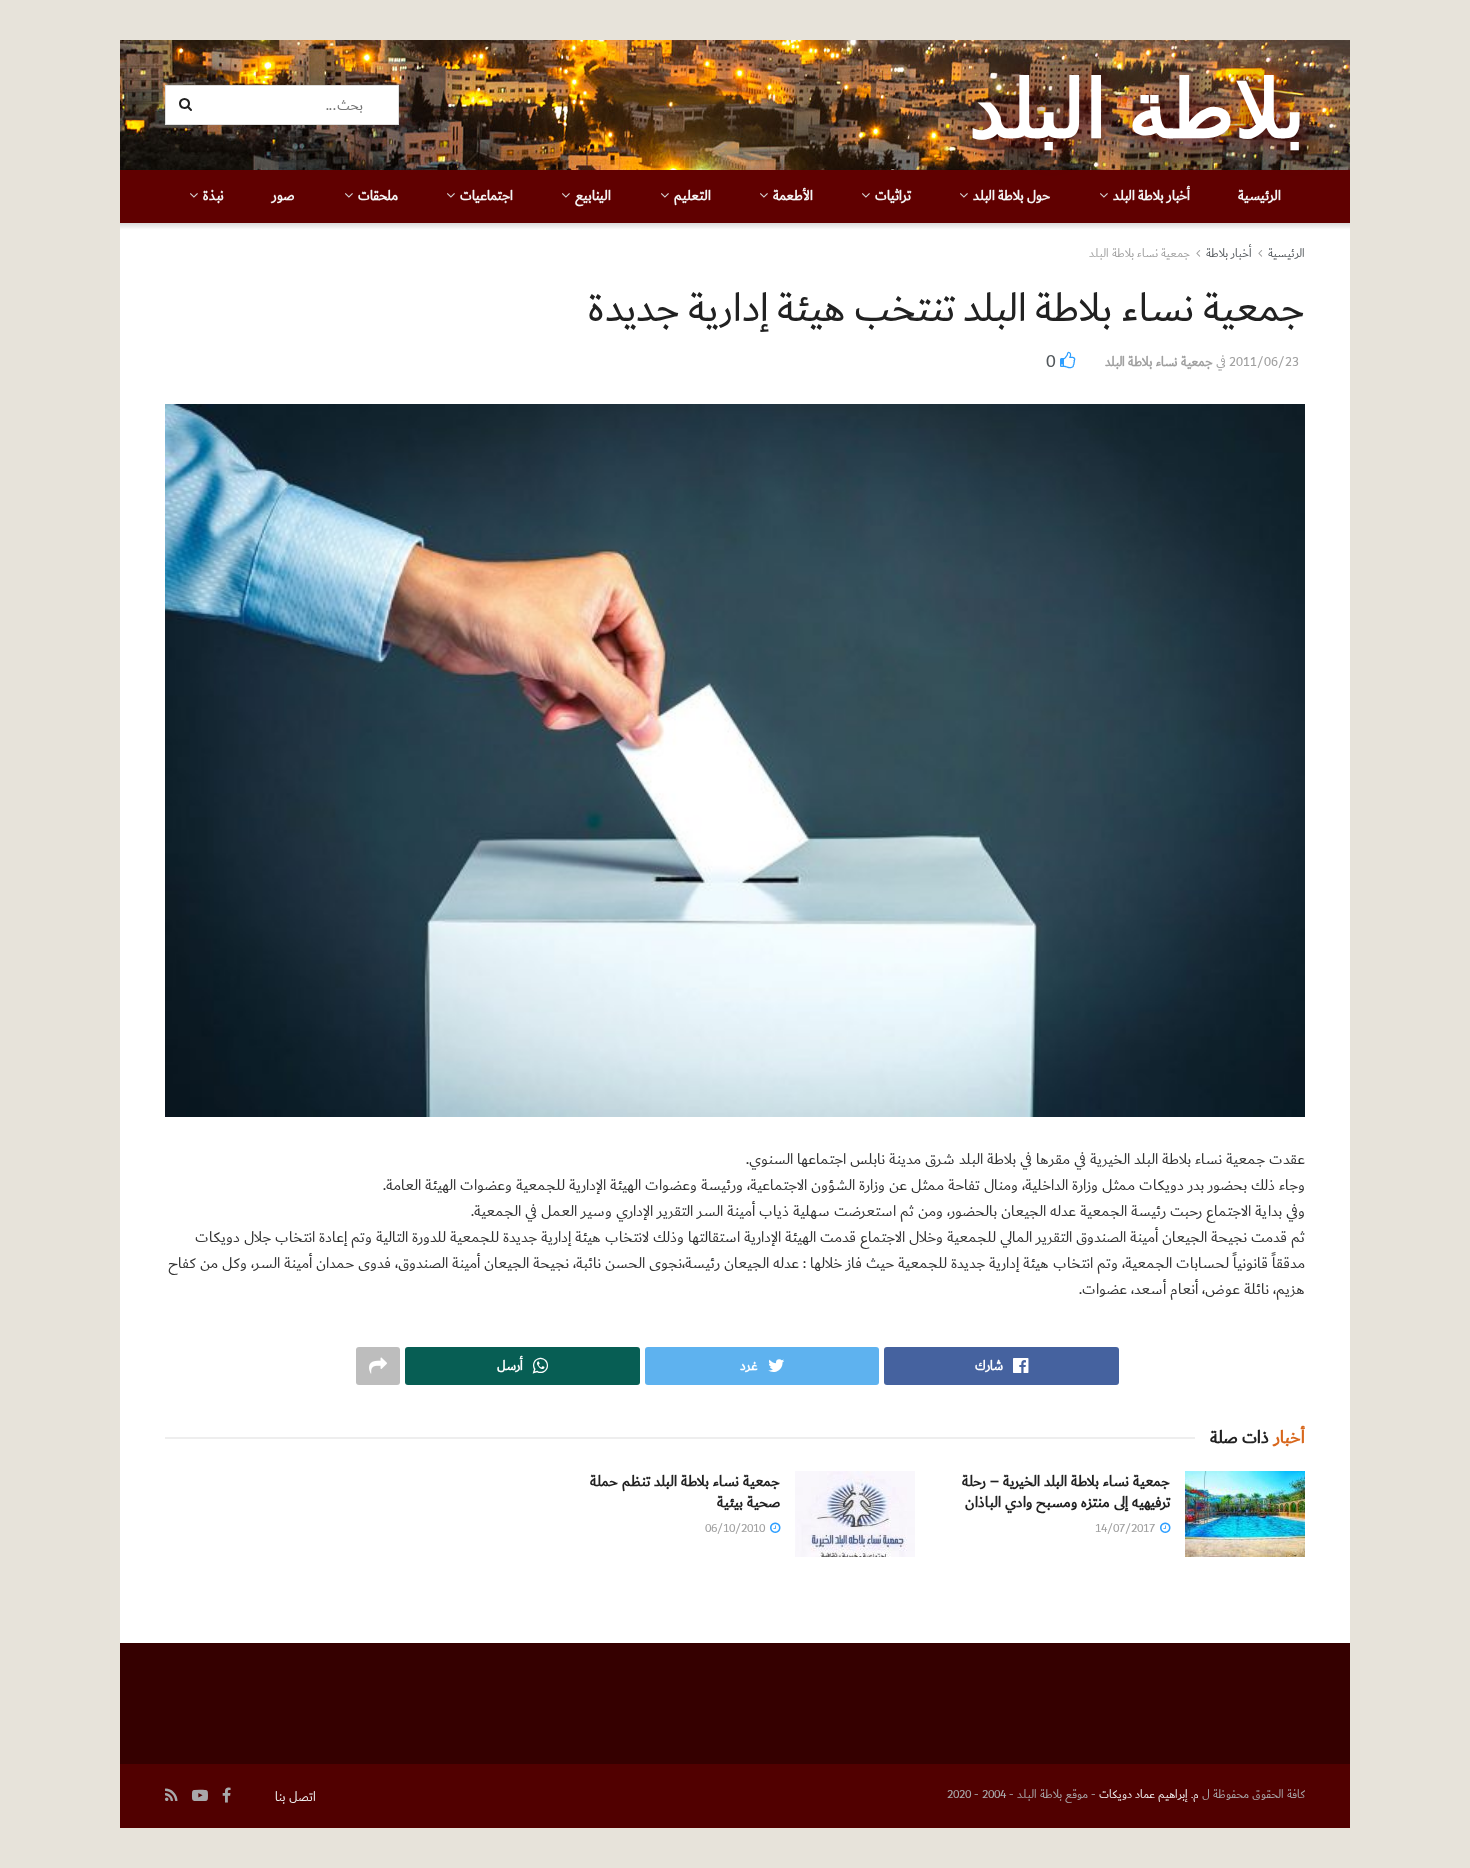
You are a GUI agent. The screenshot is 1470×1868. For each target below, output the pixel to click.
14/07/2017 (1126, 1528)
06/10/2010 (736, 1528)
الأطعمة (793, 196)
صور (283, 196)
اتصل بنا (295, 1797)
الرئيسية (1259, 196)
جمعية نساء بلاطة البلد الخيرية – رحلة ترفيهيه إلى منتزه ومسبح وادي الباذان (1066, 1492)
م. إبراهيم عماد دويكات (1149, 1794)
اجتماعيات (486, 196)
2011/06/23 (1264, 362)
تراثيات (893, 196)
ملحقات (378, 196)
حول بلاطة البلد (1011, 196)
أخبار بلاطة (1229, 253)
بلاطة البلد (1137, 105)
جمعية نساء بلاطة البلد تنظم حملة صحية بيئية (685, 1492)
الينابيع (593, 196)
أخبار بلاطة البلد (1151, 196)
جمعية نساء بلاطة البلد (1139, 253)
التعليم (692, 196)
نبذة (213, 196)
